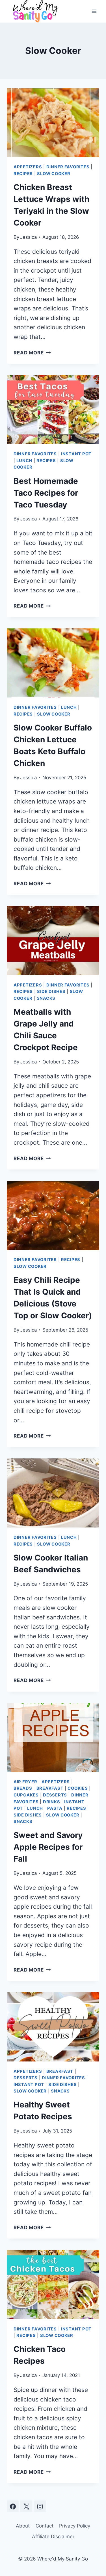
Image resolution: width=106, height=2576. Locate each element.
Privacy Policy (75, 2526)
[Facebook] (13, 2506)
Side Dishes (51, 992)
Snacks (46, 998)
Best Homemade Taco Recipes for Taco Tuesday (46, 493)
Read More (32, 353)
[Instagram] (40, 2506)
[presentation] (53, 122)
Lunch (24, 461)
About (23, 2526)
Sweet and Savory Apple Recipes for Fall (48, 1847)
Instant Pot (76, 454)
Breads (23, 1788)
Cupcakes (26, 1795)
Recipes (23, 174)
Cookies (78, 1788)
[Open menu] (94, 11)
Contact (45, 2526)
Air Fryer (25, 1782)
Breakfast (50, 1788)
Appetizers (28, 167)
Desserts (55, 1795)
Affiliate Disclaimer (53, 2537)
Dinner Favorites (68, 167)
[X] (26, 2506)
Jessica (28, 237)
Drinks (51, 1802)
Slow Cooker (54, 174)
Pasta (55, 1808)
